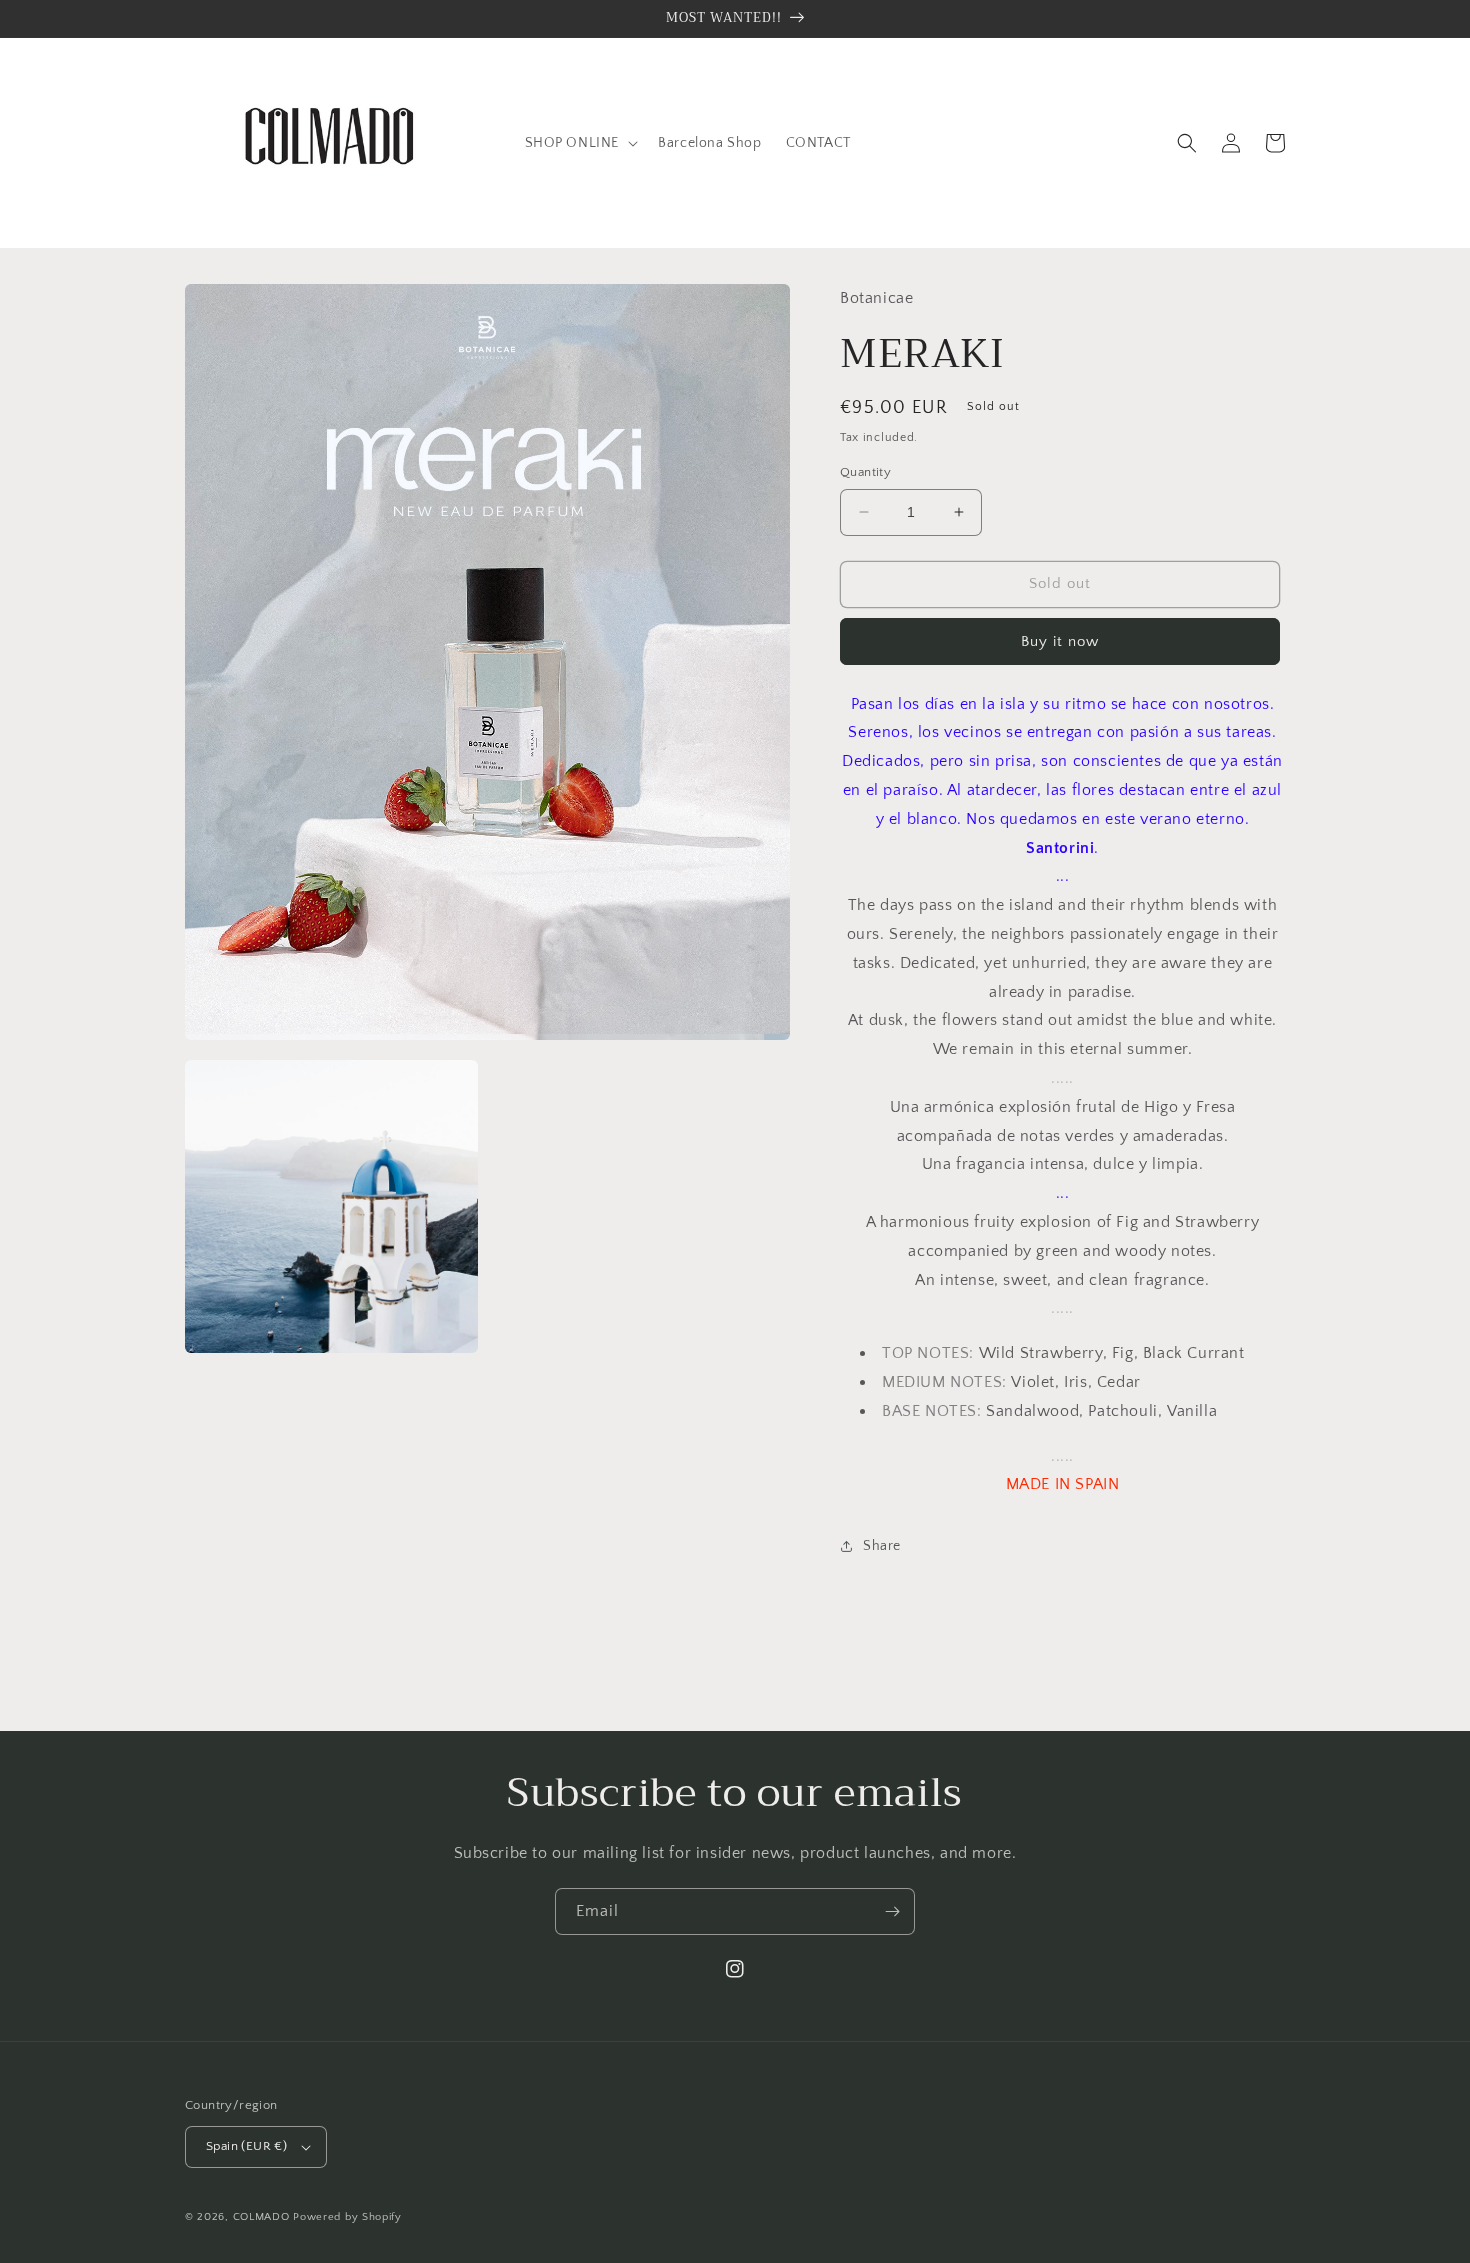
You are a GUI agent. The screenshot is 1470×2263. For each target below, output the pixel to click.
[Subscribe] (892, 1911)
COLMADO (261, 2217)
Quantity (865, 472)
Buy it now (1060, 641)
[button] (580, 143)
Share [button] (882, 1546)
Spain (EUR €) (246, 2146)
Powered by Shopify (347, 2217)
